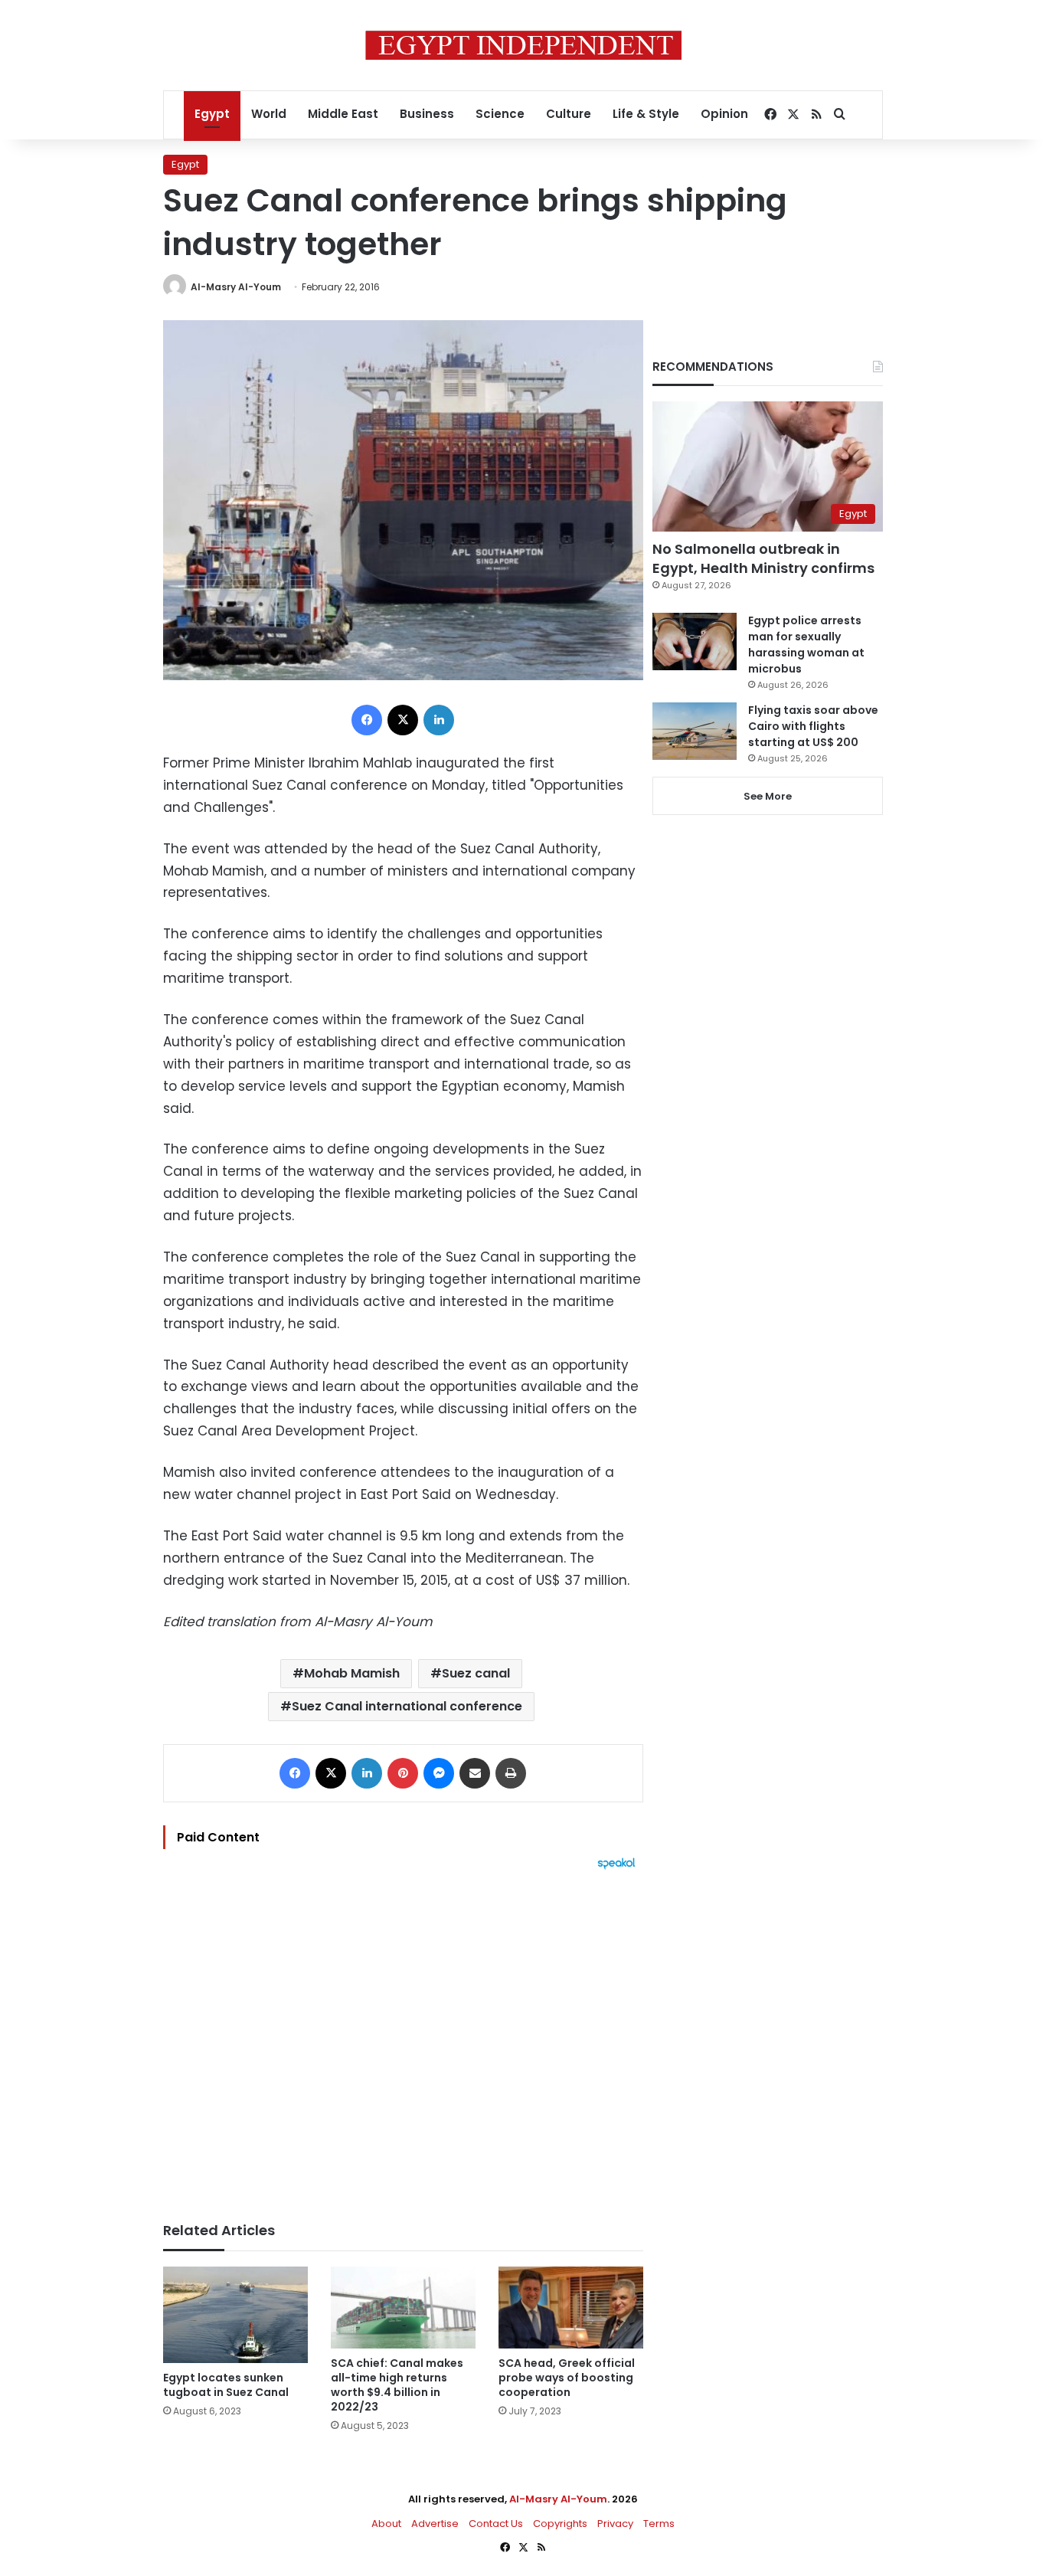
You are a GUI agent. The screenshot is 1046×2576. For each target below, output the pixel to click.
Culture (569, 114)
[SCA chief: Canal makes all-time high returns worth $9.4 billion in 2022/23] (403, 2308)
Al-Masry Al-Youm (236, 287)
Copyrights (560, 2524)
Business (427, 114)
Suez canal (476, 1673)
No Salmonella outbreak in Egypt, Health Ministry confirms (763, 558)
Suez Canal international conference (407, 1706)
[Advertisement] (403, 2038)
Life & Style (646, 114)
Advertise (435, 2524)
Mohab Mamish (352, 1673)
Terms (659, 2524)
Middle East (343, 114)
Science (500, 114)
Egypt (212, 114)
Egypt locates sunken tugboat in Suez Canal (226, 2385)
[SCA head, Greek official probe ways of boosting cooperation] (571, 2308)
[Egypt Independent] (523, 45)
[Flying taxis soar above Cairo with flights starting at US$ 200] (695, 731)
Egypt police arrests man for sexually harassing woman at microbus (806, 645)
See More (768, 796)
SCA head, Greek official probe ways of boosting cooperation (567, 2378)
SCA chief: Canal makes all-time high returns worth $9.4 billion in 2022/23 (397, 2385)
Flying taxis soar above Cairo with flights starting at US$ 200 (813, 726)
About (386, 2524)
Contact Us (496, 2524)
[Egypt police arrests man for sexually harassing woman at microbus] (695, 642)
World (269, 114)
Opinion (724, 114)
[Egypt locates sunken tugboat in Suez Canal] (235, 2315)
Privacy (615, 2524)
